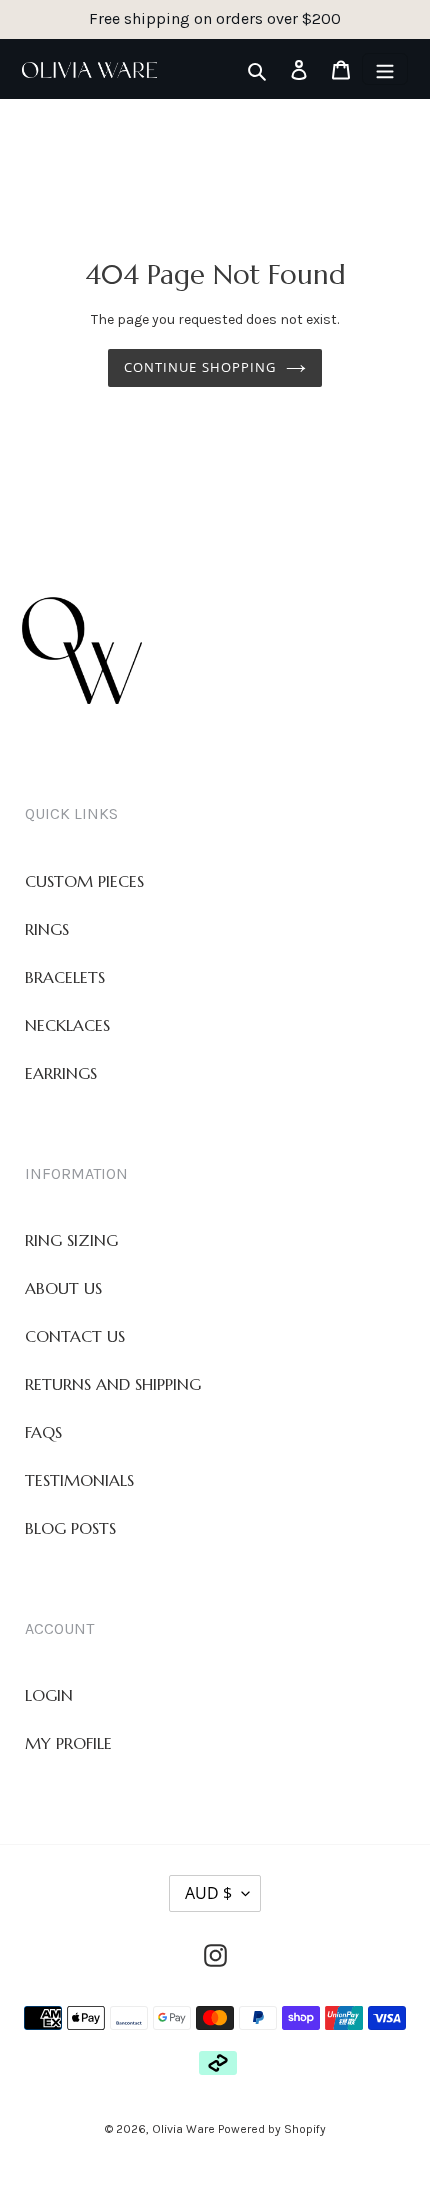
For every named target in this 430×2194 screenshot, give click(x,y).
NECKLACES (67, 1025)
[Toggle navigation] (385, 69)
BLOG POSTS (70, 1528)
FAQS (43, 1432)
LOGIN (49, 1695)
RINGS (47, 929)
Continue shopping (200, 367)
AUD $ (208, 1893)
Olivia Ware (185, 2129)
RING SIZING (71, 1240)
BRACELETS (65, 977)
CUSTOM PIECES (84, 881)
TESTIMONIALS (79, 1480)
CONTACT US (75, 1336)
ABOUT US (63, 1288)
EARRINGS (61, 1073)
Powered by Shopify (272, 2129)
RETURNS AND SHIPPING (113, 1384)
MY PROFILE (68, 1743)
